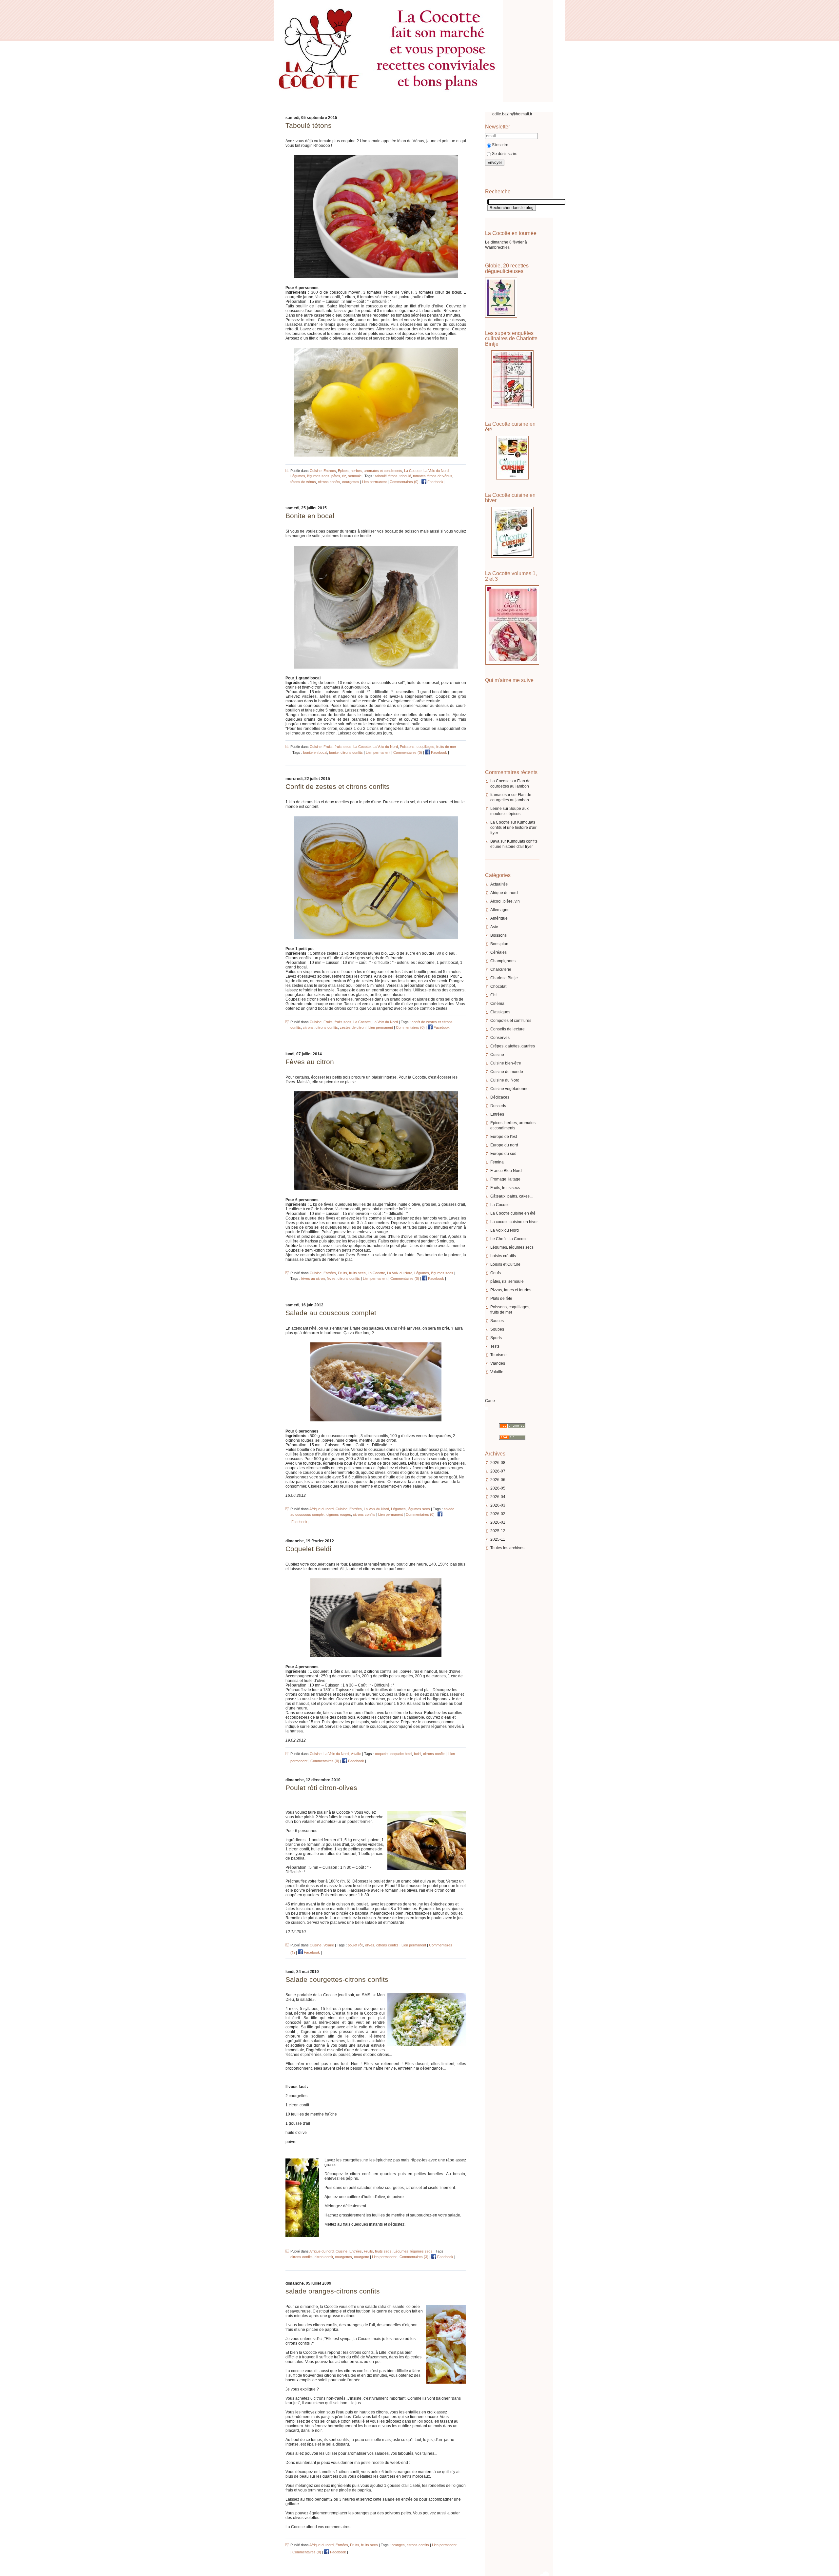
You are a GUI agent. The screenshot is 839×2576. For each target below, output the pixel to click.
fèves (331, 1278)
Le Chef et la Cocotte (509, 1239)
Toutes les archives (507, 1548)
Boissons (498, 935)
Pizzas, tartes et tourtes (511, 1290)
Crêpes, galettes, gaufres (513, 1046)
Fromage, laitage (505, 1179)
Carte (490, 1401)
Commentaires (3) (414, 2257)
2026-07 (498, 1471)
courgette (361, 2257)
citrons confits (329, 482)
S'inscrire (500, 145)
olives (370, 1945)
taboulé (405, 476)
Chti (494, 995)
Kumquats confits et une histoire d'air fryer (513, 828)
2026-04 (498, 1497)
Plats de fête (501, 1298)
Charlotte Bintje (504, 978)
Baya (495, 841)
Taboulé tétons (309, 125)
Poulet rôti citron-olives (321, 1788)
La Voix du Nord (505, 1230)
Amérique (499, 918)
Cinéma (497, 1004)
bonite (334, 752)
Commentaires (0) (404, 482)
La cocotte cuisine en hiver (514, 1222)
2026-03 (498, 1505)
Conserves (500, 1038)
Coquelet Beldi (308, 1549)
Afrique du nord (504, 893)
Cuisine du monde (507, 1072)
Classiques (500, 1012)
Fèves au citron (310, 1062)
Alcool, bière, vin (505, 901)
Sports (496, 1338)
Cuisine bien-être (506, 1063)
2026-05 (498, 1488)
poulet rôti (355, 1945)
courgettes (351, 482)
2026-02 (498, 1514)
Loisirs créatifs (503, 1256)
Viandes (498, 1363)
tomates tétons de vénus (433, 476)
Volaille (497, 1372)
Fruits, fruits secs (505, 1188)
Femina (497, 1162)
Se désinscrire (505, 154)
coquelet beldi (401, 1754)
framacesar (500, 795)
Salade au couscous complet (331, 1313)
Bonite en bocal (310, 516)
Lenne (496, 809)
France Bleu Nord (506, 1171)
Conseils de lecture (507, 1029)
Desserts (498, 1106)
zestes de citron (353, 1027)
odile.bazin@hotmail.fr (512, 114)
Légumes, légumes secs (512, 1247)
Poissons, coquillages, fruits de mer (428, 747)
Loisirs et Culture (505, 1264)
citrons (308, 1027)
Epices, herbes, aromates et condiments (370, 471)
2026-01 (498, 1522)
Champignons (503, 961)
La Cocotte (500, 781)
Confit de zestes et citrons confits (338, 786)
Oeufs (496, 1273)
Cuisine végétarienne (509, 1089)
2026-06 (498, 1480)
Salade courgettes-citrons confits (337, 1979)
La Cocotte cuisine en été (513, 1213)
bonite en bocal (315, 752)
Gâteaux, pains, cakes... (511, 1196)
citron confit (324, 2257)
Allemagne (500, 910)
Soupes (497, 1329)
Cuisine (497, 1055)
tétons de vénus (303, 482)
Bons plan (499, 944)
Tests (495, 1346)
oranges (398, 2545)
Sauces (497, 1321)
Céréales (498, 952)
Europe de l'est (504, 1137)
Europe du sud (503, 1154)
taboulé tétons (386, 476)
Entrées (497, 1114)
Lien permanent (374, 482)
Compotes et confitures (511, 1021)
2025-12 (498, 1531)
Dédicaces (500, 1097)
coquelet (382, 1754)
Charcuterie (501, 969)
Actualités (499, 884)
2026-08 (498, 1463)
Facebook (435, 482)
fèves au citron (313, 1278)
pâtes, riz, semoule (507, 1281)
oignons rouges (339, 1514)
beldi (418, 1754)
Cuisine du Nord (505, 1080)
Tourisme (498, 1355)
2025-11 (498, 1539)
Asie (494, 927)
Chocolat (498, 986)
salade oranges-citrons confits (333, 2291)
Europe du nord (504, 1145)
